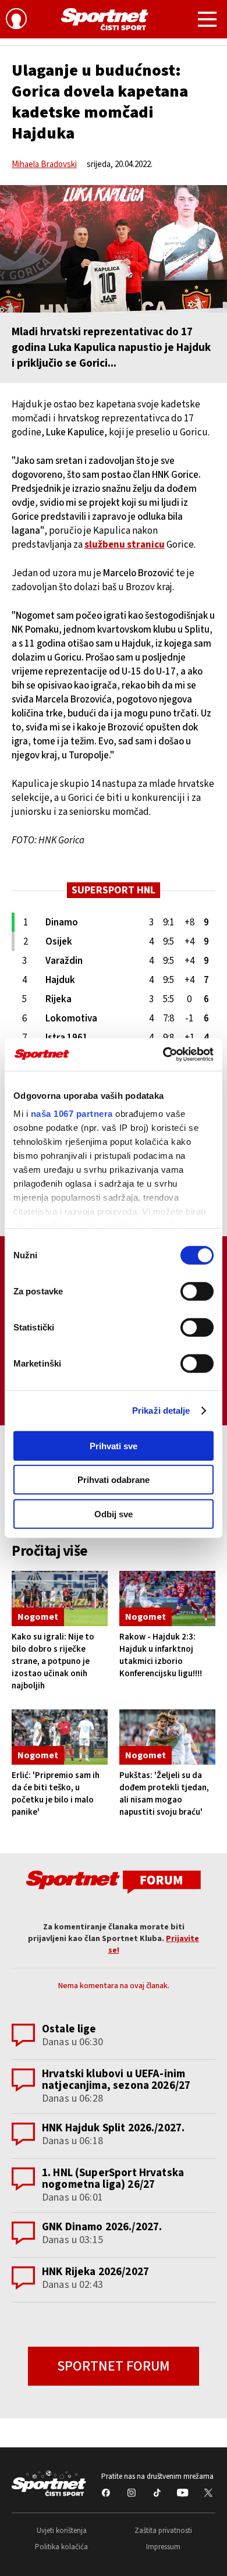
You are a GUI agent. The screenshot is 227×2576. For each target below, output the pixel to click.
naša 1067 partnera (72, 1114)
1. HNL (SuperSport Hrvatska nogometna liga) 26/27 (113, 2179)
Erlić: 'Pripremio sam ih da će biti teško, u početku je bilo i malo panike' (56, 1794)
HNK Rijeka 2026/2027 (95, 2272)
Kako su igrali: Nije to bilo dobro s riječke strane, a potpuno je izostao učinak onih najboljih (53, 1661)
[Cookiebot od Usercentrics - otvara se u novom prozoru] (163, 1055)
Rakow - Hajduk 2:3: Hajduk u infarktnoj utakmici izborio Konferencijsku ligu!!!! (161, 1655)
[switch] (197, 1291)
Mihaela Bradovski (44, 164)
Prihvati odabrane (114, 1480)
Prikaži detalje (161, 1411)
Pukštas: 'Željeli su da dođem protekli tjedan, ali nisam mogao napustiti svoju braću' (164, 1794)
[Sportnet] (105, 19)
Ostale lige (69, 2029)
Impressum (163, 2547)
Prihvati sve (114, 1445)
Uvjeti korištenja (62, 2531)
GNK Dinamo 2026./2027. (102, 2227)
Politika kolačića (61, 2547)
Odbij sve (114, 1514)
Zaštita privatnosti (163, 2531)
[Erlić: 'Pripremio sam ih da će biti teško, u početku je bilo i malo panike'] (60, 1737)
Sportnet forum (114, 2366)
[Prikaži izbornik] (207, 21)
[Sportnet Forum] (114, 1881)
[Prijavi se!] (16, 20)
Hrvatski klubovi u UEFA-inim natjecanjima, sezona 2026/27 (116, 2080)
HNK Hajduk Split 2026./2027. (113, 2128)
